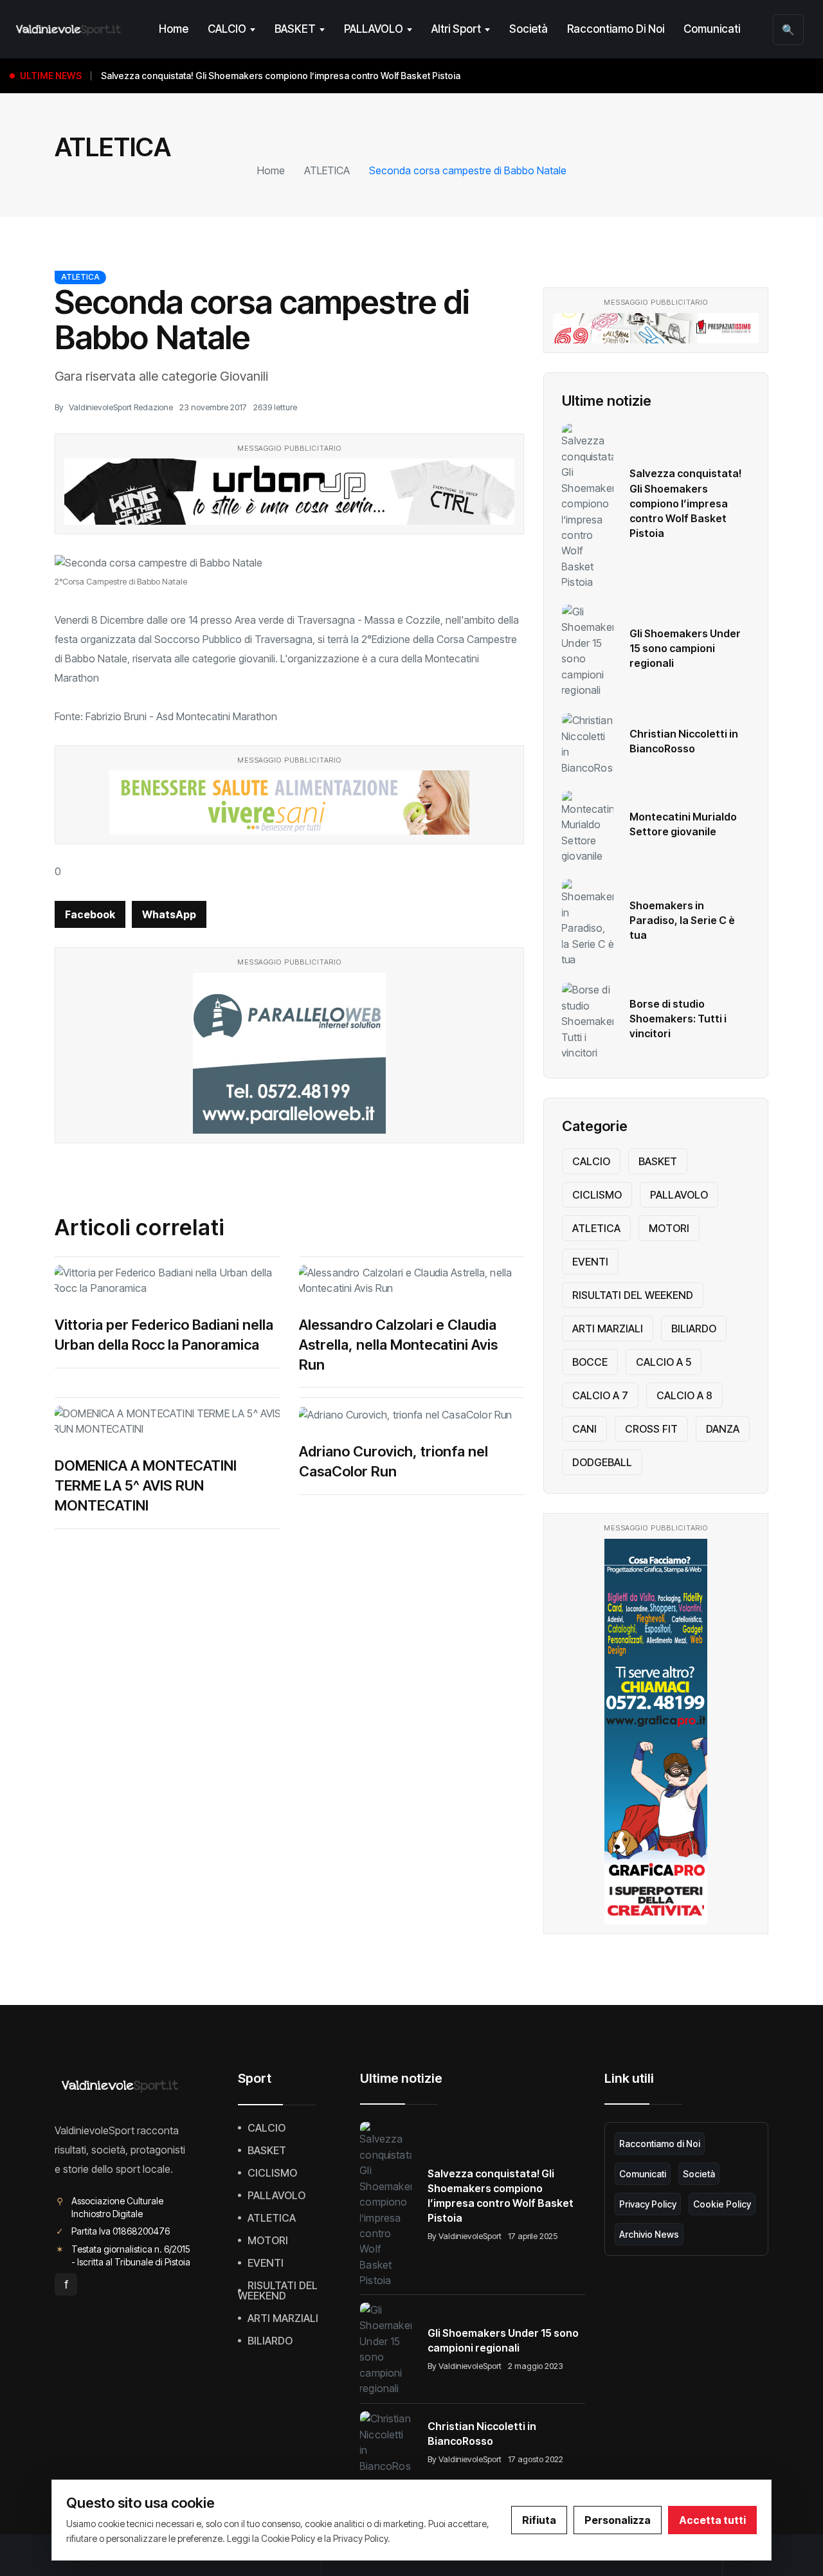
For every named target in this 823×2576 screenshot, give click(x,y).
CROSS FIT (651, 1429)
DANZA (723, 1429)
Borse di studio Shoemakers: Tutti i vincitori (678, 1019)
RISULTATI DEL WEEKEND (633, 1295)
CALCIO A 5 (664, 1362)
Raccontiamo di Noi (616, 29)
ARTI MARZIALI (608, 1329)
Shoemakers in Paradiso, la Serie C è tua (682, 920)
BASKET (295, 29)
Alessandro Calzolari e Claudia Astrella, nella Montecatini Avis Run (398, 1345)
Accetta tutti (712, 2520)
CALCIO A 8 (684, 1395)
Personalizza (618, 2520)
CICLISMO (597, 1195)
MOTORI (669, 1228)
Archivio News (649, 2234)
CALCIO (227, 29)
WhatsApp (169, 914)
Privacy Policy (648, 2204)
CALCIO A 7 (600, 1395)
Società (529, 29)
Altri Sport (456, 29)
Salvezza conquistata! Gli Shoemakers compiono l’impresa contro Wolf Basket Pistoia (685, 503)
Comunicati (712, 29)
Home (174, 29)
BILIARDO (694, 1329)
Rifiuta (539, 2520)
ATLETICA (327, 170)
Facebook (90, 914)
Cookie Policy (722, 2204)
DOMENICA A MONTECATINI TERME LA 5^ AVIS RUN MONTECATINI (146, 1485)
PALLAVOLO (374, 29)
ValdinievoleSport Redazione (121, 407)
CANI (584, 1429)
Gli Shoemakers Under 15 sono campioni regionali (685, 648)
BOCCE (590, 1362)
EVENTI (590, 1262)
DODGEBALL (602, 1462)
